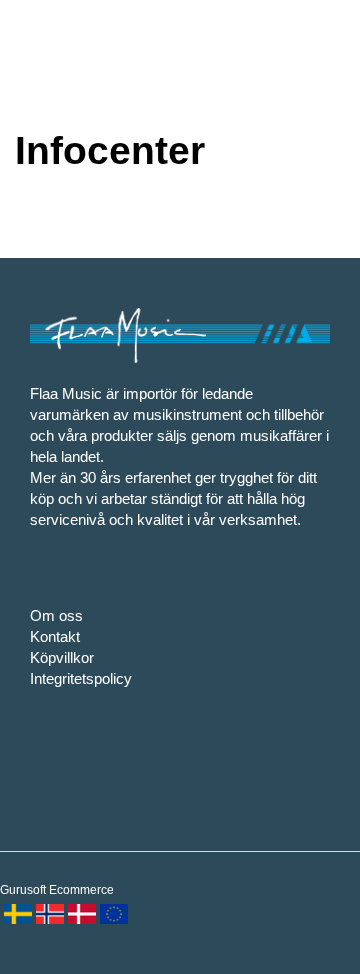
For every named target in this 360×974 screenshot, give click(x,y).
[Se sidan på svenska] (16, 912)
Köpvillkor (62, 657)
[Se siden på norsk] (48, 912)
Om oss (56, 615)
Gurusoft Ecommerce (57, 890)
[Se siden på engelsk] (112, 912)
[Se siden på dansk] (80, 912)
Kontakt (55, 636)
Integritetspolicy (81, 678)
